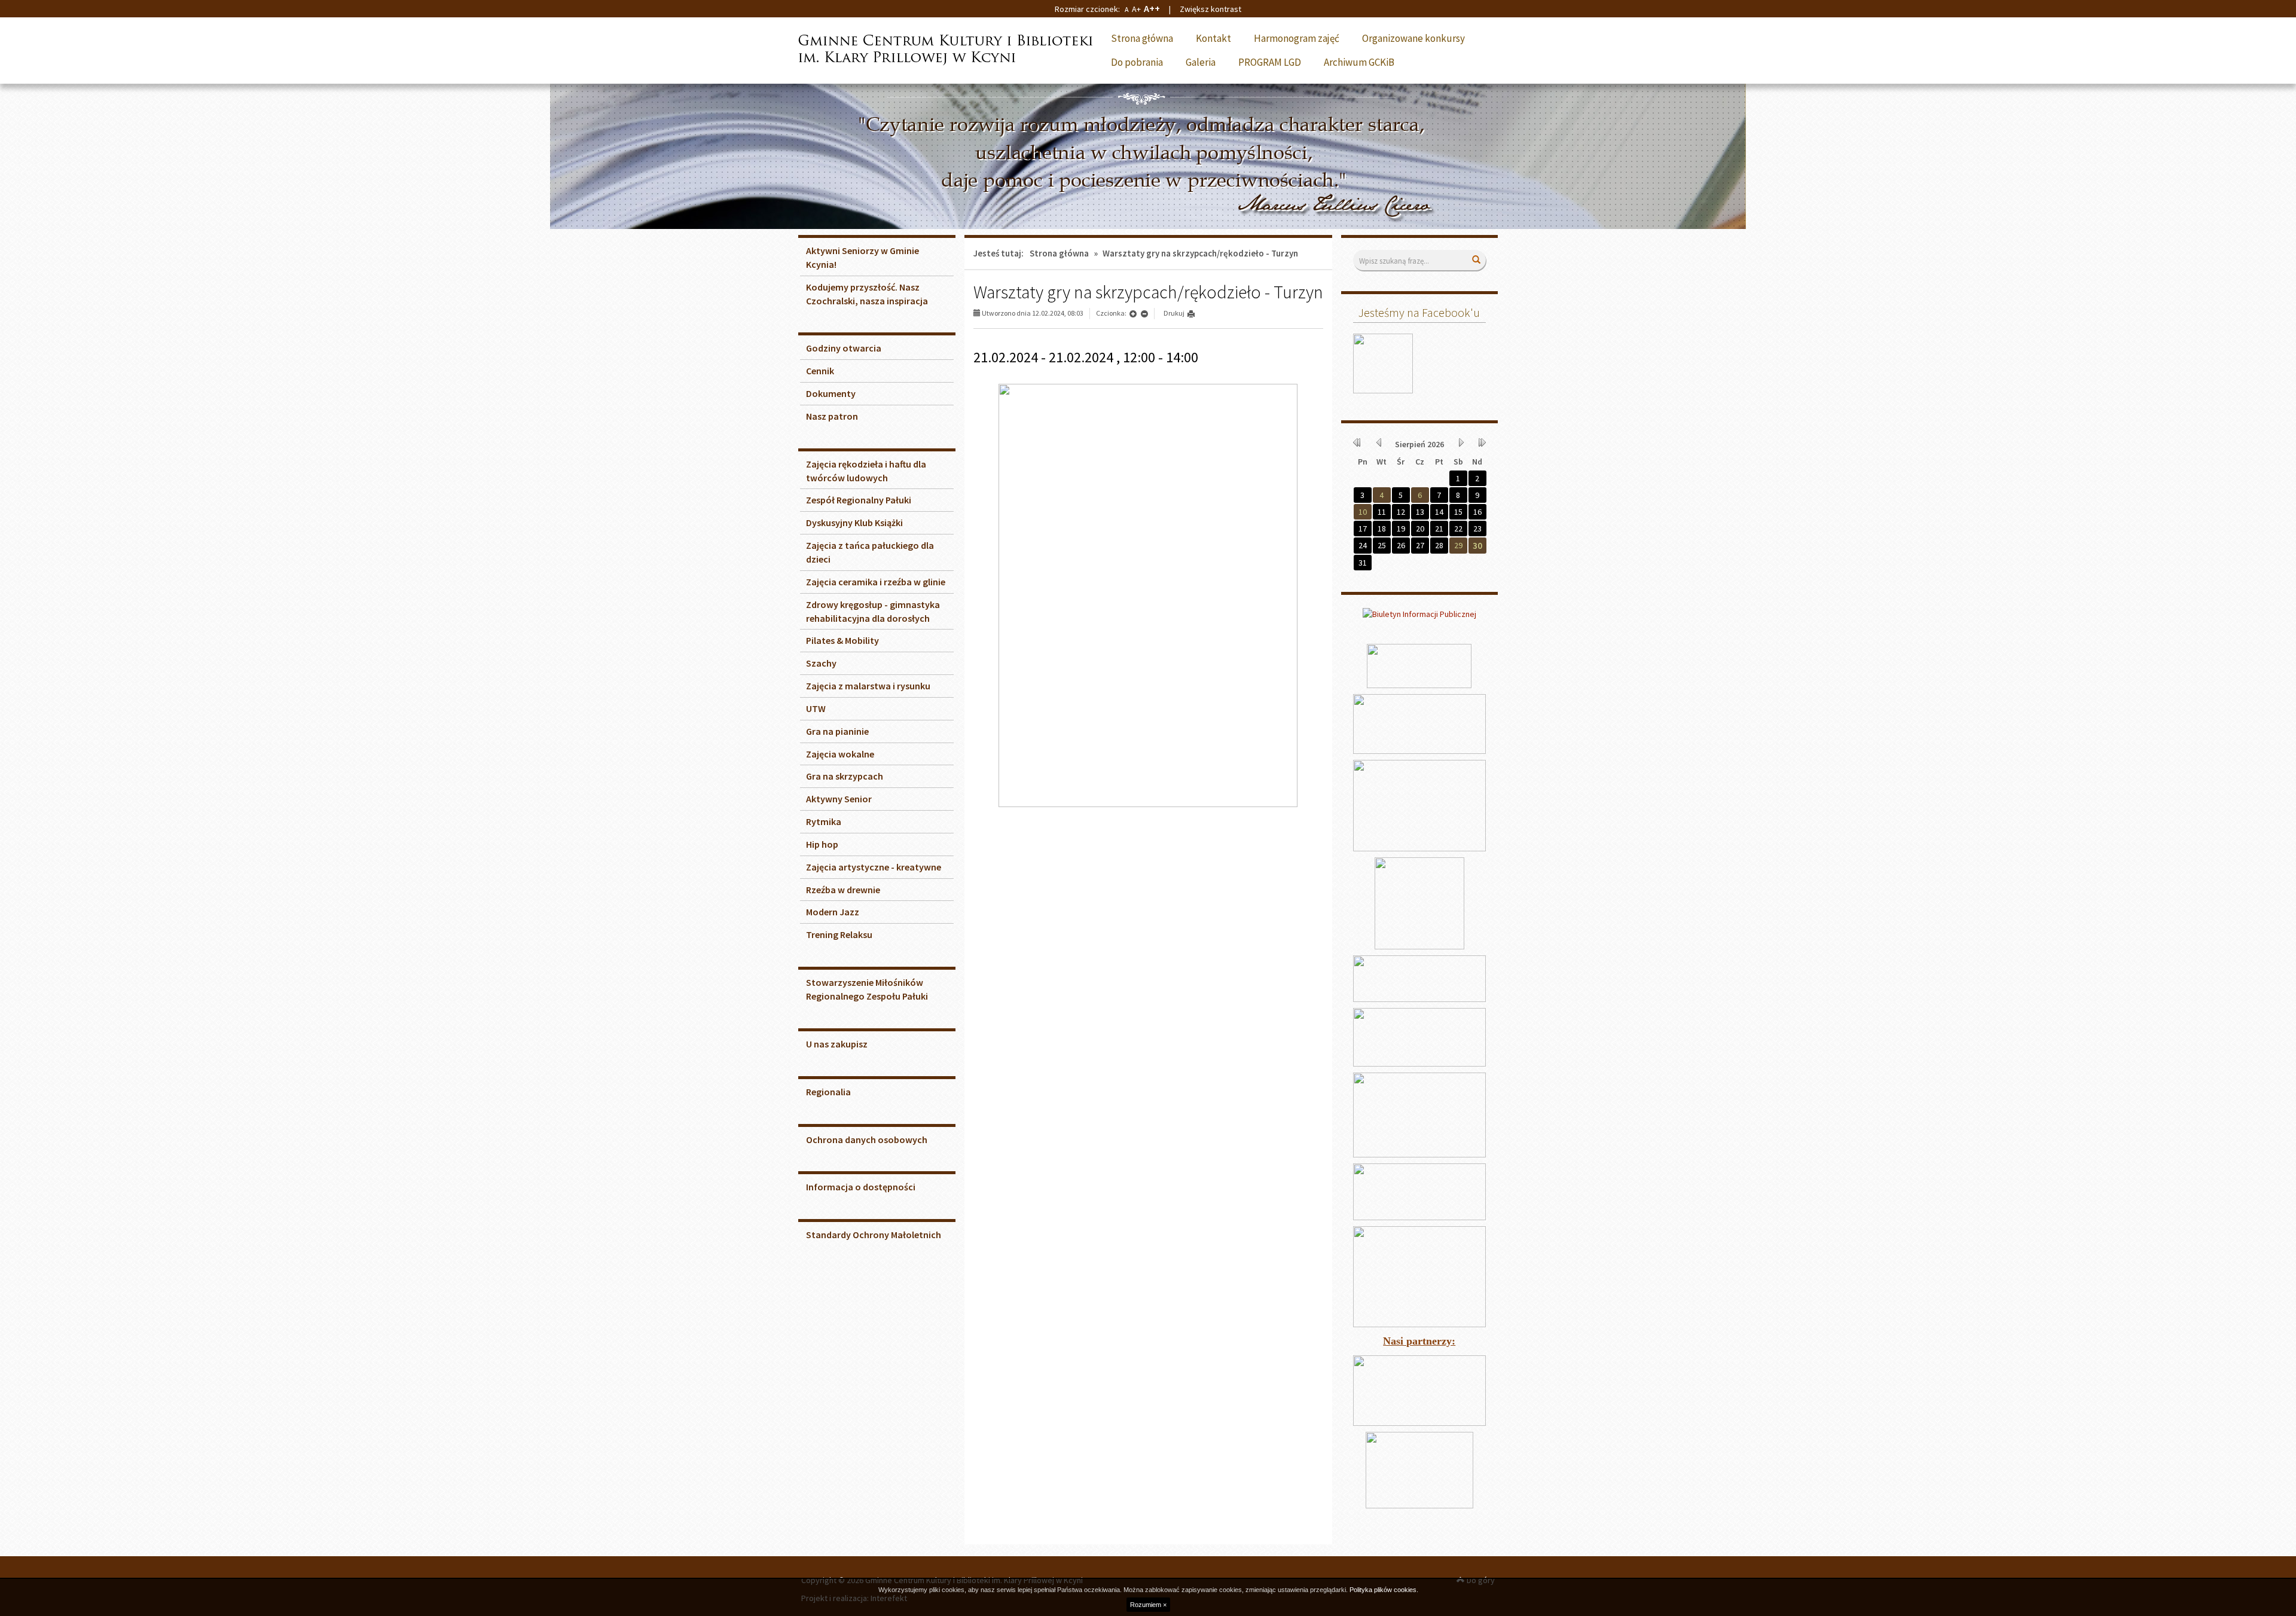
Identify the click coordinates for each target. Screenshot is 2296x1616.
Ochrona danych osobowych (867, 1140)
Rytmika (824, 821)
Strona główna (1142, 38)
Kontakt (1213, 38)
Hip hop (822, 844)
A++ (1152, 8)
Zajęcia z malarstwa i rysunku (868, 686)
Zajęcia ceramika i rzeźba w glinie (876, 582)
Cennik (820, 371)
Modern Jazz (833, 912)
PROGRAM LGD (1270, 62)
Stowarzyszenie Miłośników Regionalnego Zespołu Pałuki (867, 989)
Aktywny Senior (839, 799)
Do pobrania (1137, 62)
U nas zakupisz (837, 1044)
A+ (1136, 9)
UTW (816, 708)
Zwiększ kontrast (1210, 9)
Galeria (1201, 62)
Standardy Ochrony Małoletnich (874, 1235)
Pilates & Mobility (842, 640)
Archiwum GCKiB (1359, 62)
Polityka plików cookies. (1384, 1590)
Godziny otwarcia (844, 348)
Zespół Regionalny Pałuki (859, 500)
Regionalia (828, 1092)
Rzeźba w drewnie (843, 890)
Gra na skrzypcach (845, 776)
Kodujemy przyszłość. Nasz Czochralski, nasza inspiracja (867, 294)
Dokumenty (831, 393)
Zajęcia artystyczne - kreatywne (874, 867)
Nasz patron (832, 416)
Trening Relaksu (839, 934)
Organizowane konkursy (1413, 38)
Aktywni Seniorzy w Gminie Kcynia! (862, 257)
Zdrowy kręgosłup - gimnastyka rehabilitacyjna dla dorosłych (873, 611)
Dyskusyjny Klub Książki (854, 523)
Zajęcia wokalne (840, 754)
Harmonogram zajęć (1297, 38)
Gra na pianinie (837, 731)
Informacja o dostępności (861, 1187)
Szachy (821, 663)
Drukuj (1174, 313)
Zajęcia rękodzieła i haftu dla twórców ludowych (866, 471)
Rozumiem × (1148, 1605)
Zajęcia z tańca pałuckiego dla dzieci (870, 552)
